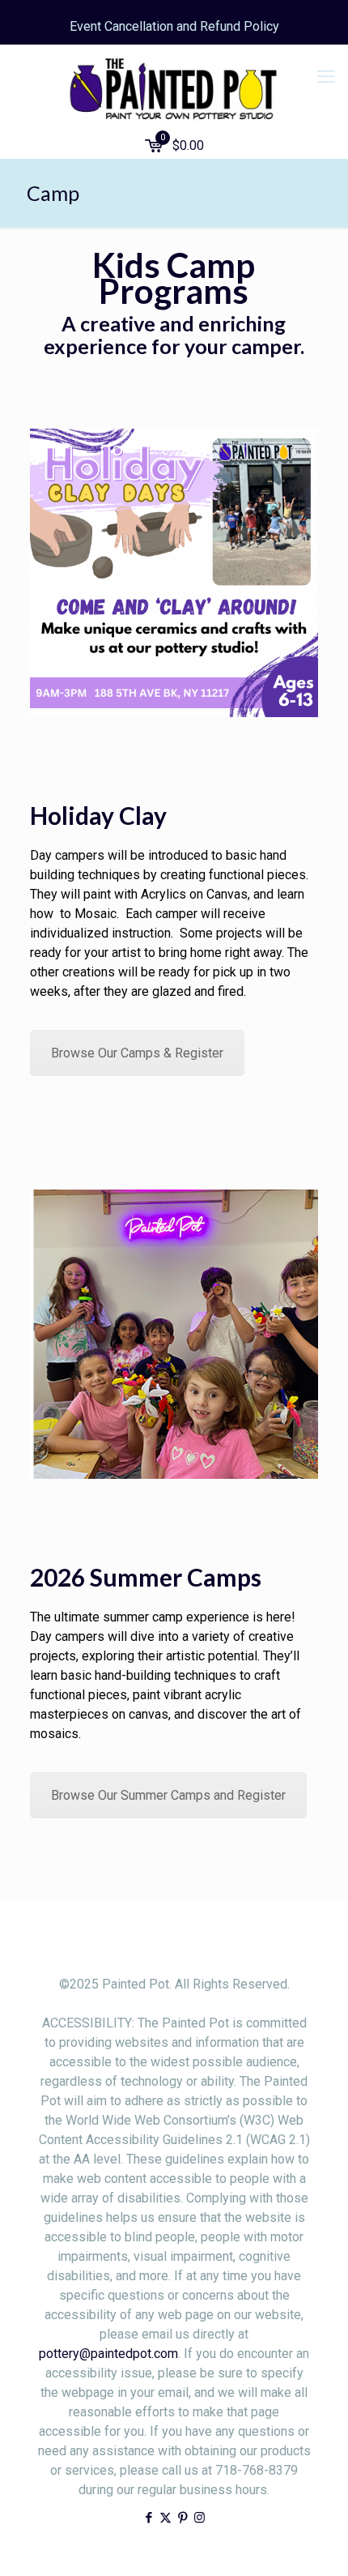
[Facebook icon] (149, 2518)
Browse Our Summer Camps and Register (168, 1795)
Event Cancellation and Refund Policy (174, 26)
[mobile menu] (326, 77)
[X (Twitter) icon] (166, 2518)
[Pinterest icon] (182, 2518)
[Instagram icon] (199, 2518)
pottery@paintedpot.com (108, 2354)
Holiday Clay (98, 815)
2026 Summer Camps (146, 1577)
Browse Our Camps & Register (137, 1053)
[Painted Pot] (174, 89)
